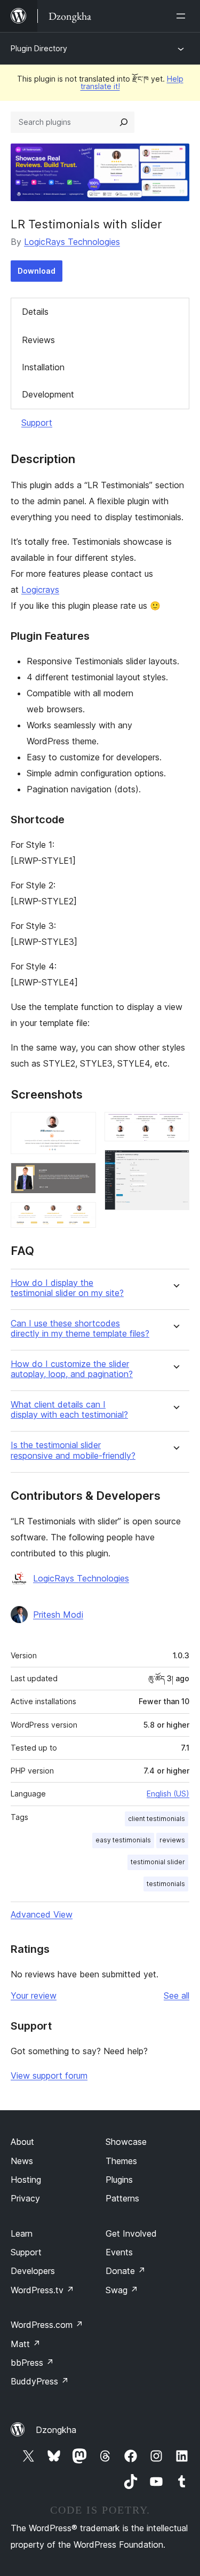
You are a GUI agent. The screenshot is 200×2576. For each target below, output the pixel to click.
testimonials (166, 1884)
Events (119, 2252)
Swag (122, 2290)
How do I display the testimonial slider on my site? (67, 1288)
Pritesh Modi (58, 1615)
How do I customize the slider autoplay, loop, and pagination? (72, 1369)
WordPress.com (47, 2325)
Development (48, 394)
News (22, 2161)
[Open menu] (183, 16)
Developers (33, 2271)
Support (37, 423)
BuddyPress (40, 2381)
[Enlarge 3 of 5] (82, 1217)
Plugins (119, 2180)
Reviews (38, 340)
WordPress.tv (42, 2290)
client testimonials (157, 1819)
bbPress (32, 2363)
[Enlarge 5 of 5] (175, 1164)
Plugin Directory (39, 48)
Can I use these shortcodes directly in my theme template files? (80, 1329)
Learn (22, 2233)
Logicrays (40, 590)
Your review (34, 1995)
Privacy (25, 2198)
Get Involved (131, 2233)
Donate (126, 2271)
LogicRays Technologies (72, 242)
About (22, 2142)
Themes (121, 2161)
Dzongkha (56, 2430)
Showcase (126, 2142)
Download (37, 271)
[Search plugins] (124, 122)
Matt (26, 2344)
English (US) (168, 1794)
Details (35, 312)
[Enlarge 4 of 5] (175, 1126)
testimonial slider (158, 1862)
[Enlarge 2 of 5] (82, 1177)
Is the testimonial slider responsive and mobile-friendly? (73, 1450)
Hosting (26, 2180)
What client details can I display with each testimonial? (69, 1410)
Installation (43, 367)
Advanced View (42, 1914)
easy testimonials (123, 1840)
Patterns (122, 2198)
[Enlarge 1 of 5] (82, 1126)
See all (177, 1995)
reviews (172, 1840)
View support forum (49, 2076)
